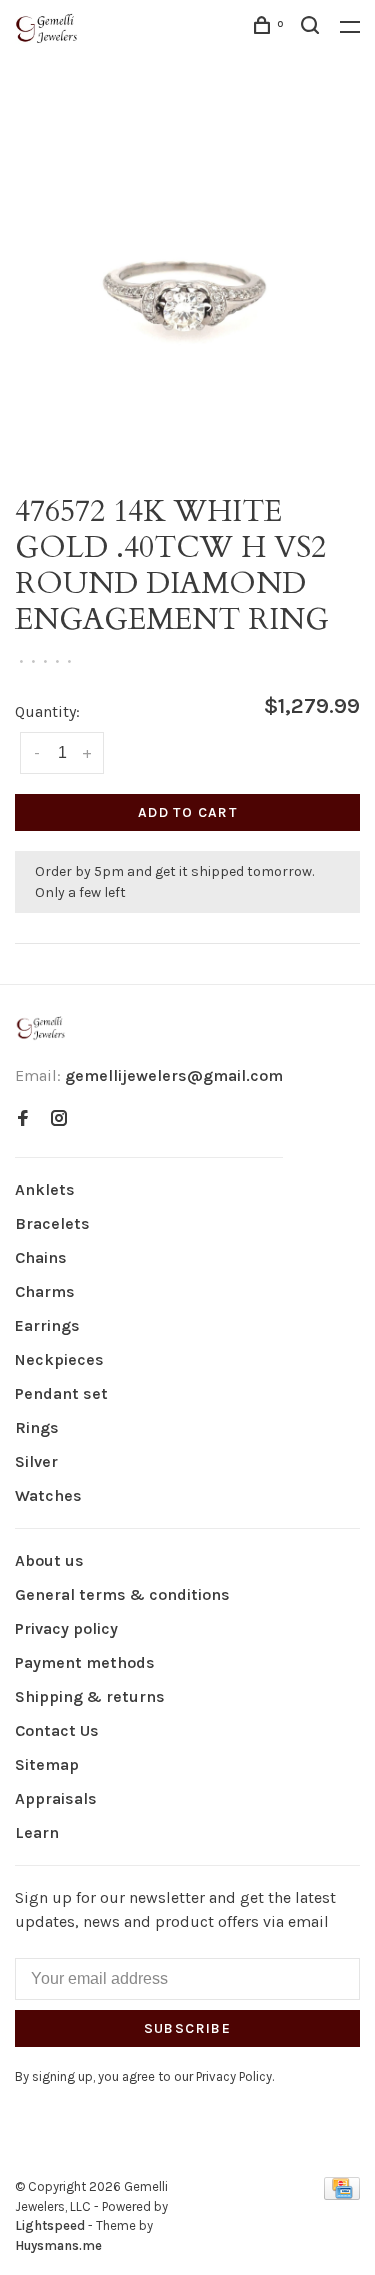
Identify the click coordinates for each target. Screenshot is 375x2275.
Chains (41, 1257)
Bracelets (52, 1223)
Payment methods (85, 1662)
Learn (37, 1832)
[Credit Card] (342, 2194)
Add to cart (187, 812)
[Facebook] (23, 1119)
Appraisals (56, 1798)
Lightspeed (50, 2225)
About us (49, 1560)
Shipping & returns (90, 1696)
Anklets (45, 1189)
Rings (37, 1427)
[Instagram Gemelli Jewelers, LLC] (59, 1119)
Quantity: (47, 711)
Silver (36, 1461)
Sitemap (47, 1764)
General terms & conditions (122, 1594)
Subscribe (188, 2028)
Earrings (47, 1325)
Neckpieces (59, 1359)
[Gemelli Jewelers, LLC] (41, 1028)
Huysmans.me (58, 2245)
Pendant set (61, 1393)
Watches (48, 1495)
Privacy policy (66, 1628)
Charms (45, 1291)
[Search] (313, 28)
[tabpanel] (187, 286)
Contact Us (57, 1730)
